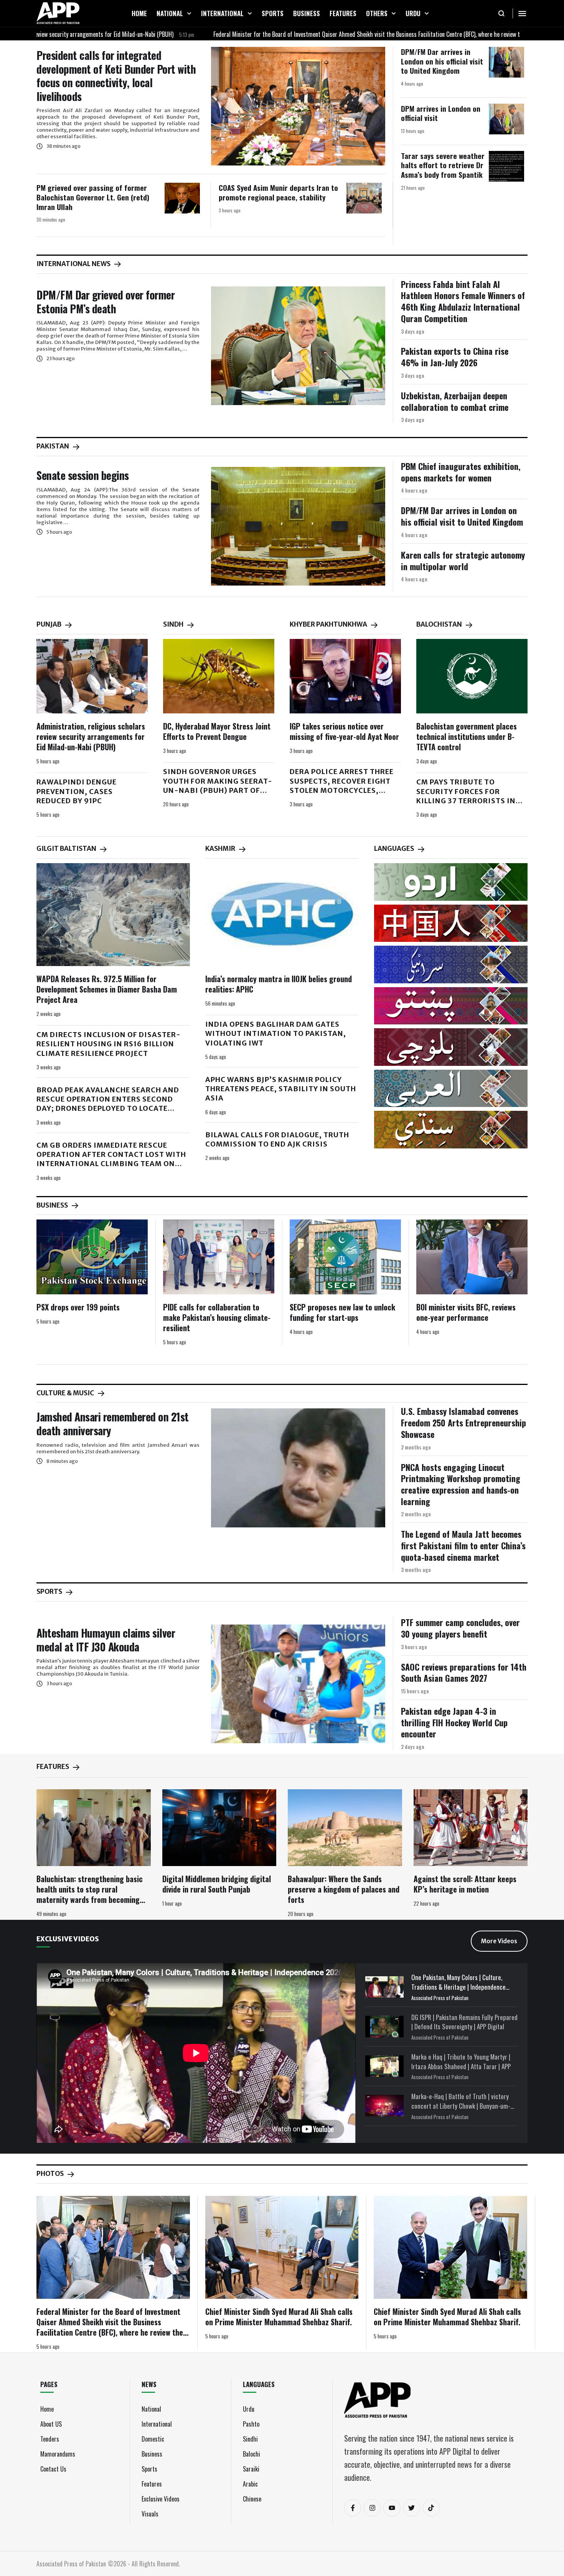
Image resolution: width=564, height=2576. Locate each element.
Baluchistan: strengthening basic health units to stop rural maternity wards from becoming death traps (90, 1894)
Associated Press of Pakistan (440, 1998)
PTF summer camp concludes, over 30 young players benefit (460, 1628)
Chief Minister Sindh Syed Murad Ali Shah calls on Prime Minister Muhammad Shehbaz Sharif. (279, 2317)
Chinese (252, 2499)
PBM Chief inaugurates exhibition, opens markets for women (461, 472)
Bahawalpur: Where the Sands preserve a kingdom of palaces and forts (344, 1889)
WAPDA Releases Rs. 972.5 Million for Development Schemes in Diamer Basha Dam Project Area (107, 989)
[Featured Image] (298, 106)
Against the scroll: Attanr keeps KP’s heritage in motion (465, 1884)
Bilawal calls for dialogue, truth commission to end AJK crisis (277, 1139)
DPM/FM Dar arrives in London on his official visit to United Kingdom (442, 61)
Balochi (251, 2454)
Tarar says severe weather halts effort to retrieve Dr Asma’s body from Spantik (443, 165)
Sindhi (250, 2439)
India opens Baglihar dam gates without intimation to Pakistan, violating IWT (276, 1034)
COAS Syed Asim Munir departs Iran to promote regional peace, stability (278, 192)
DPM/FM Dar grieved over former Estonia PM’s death (106, 302)
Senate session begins (83, 475)
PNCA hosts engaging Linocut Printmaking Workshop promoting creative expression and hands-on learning (461, 1484)
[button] (189, 13)
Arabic (250, 2484)
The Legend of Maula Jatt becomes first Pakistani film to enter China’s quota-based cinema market (463, 1545)
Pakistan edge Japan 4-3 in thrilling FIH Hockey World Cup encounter (454, 1722)
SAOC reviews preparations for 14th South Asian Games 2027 (464, 1673)
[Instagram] (372, 2508)
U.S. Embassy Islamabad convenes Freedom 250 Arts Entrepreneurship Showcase (463, 1422)
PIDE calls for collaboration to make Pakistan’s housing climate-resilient (217, 1317)
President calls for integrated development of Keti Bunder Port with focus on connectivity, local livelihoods (116, 76)
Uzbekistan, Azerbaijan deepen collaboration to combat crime (455, 401)
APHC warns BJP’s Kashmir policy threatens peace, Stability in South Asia (281, 1089)
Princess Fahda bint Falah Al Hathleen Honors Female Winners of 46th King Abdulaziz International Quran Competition (463, 301)
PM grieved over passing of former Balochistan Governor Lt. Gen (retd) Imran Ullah (93, 197)
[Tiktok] (431, 2508)
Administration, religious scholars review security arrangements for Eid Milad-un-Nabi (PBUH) (91, 736)
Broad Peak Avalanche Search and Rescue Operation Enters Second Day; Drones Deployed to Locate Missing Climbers (108, 1104)
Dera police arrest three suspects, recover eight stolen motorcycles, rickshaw (342, 786)
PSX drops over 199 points (78, 1307)
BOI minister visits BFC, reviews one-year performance (466, 1312)
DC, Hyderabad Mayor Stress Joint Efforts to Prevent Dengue (217, 731)
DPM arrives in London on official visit (441, 113)
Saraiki (251, 2469)
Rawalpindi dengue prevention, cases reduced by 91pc (77, 791)
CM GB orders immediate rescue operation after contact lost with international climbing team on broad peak (111, 1159)
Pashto (251, 2424)
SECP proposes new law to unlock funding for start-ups (342, 1312)
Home (47, 2409)
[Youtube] (392, 2508)
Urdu (249, 2409)
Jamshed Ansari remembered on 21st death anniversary (113, 1424)
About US (51, 2424)
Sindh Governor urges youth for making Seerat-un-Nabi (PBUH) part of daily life (218, 786)
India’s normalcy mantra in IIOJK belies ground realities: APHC (279, 984)
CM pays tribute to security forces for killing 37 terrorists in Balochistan (466, 796)
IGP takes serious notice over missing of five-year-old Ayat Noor (344, 731)
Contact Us (53, 2469)
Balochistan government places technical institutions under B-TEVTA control (467, 736)
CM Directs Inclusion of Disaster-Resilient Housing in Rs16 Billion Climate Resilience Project (109, 1044)
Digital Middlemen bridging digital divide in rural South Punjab (217, 1884)
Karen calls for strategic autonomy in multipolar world (463, 561)
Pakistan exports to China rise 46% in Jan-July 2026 (455, 357)
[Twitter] (412, 2508)
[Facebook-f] (353, 2508)
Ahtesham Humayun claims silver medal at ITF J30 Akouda (106, 1640)
